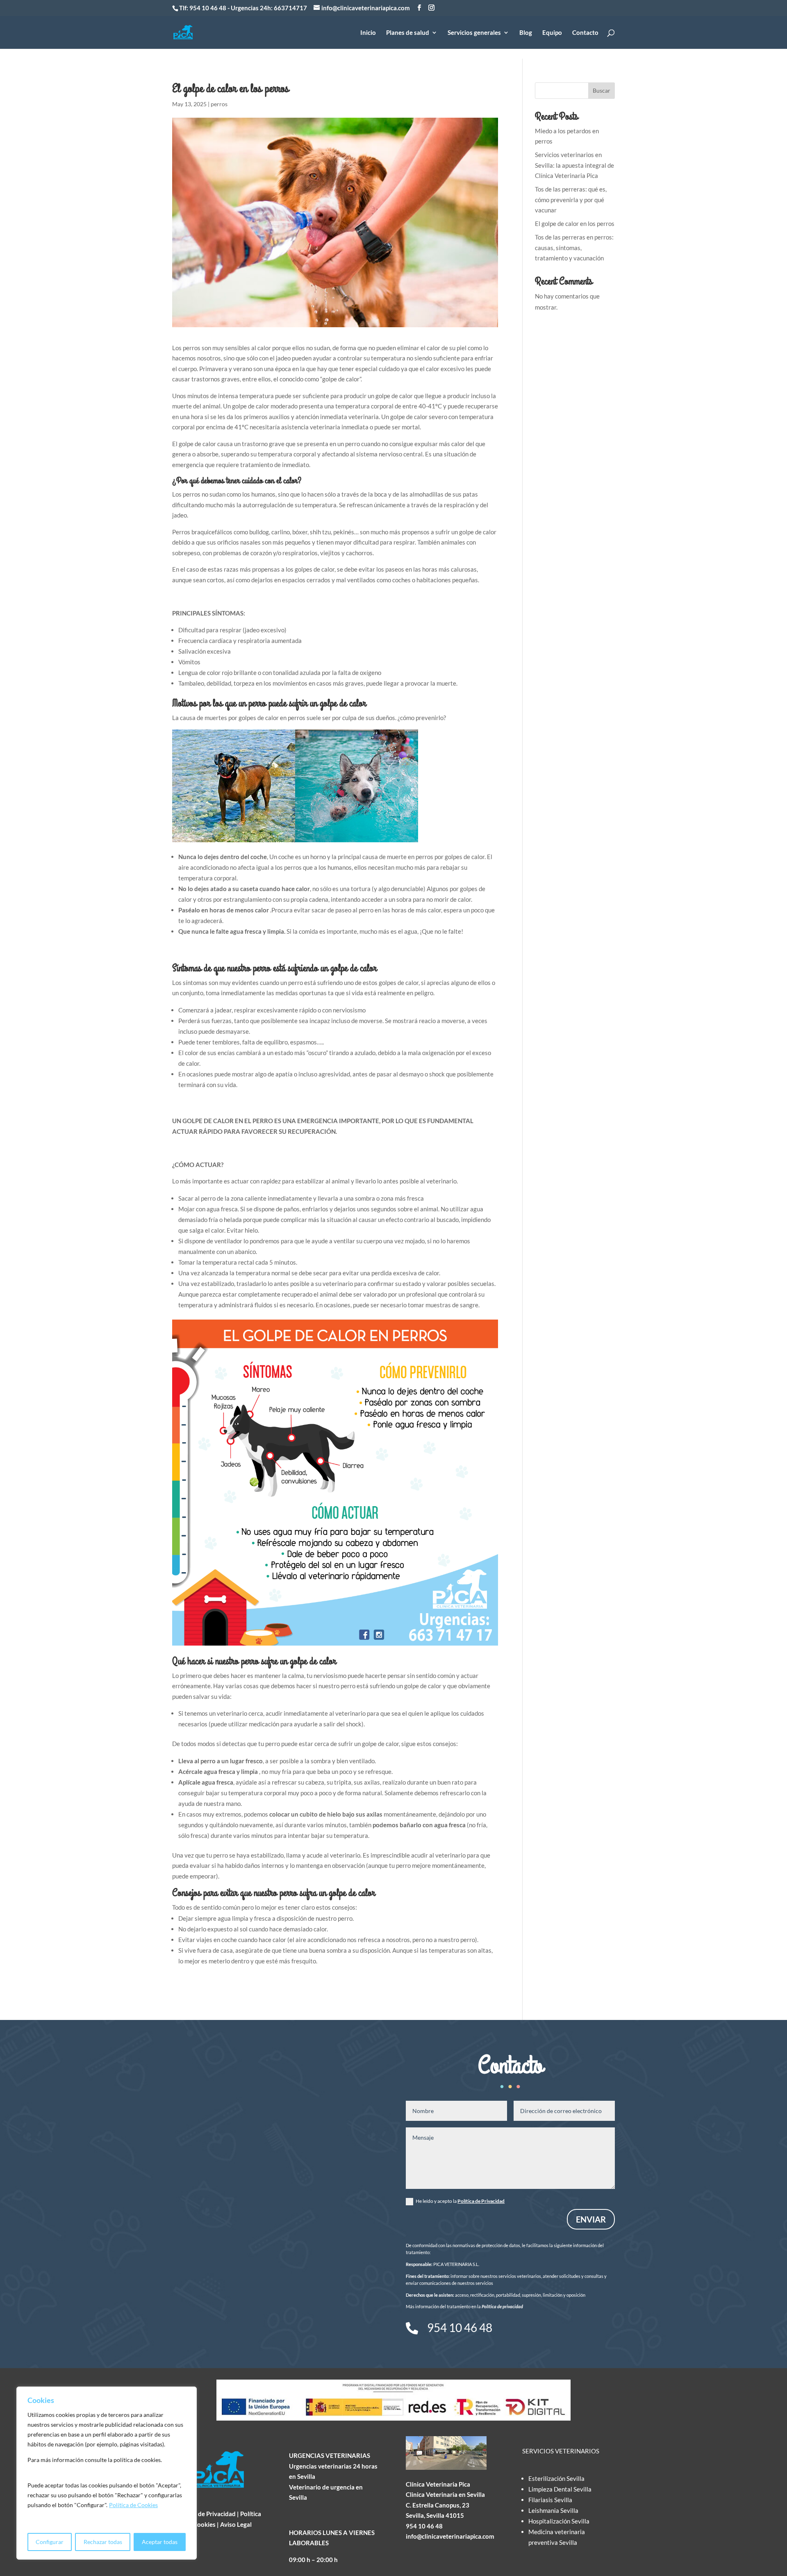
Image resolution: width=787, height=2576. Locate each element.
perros (219, 104)
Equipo (552, 33)
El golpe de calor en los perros (575, 223)
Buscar (602, 90)
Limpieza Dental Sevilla (560, 2489)
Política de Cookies (133, 2505)
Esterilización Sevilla (556, 2478)
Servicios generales (474, 33)
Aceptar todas (160, 2542)
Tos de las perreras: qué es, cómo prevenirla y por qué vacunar (571, 199)
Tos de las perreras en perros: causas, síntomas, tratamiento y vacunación (574, 247)
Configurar (50, 2542)
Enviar (591, 2219)
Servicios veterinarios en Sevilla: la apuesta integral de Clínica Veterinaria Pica (574, 165)
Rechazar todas (103, 2542)
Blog (526, 33)
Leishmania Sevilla (553, 2510)
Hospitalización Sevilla (559, 2521)
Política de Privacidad (481, 2201)
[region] (107, 2473)
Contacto (585, 33)
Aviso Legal (236, 2524)
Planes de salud (408, 33)
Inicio (368, 33)
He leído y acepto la (460, 2201)
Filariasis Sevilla (550, 2500)
